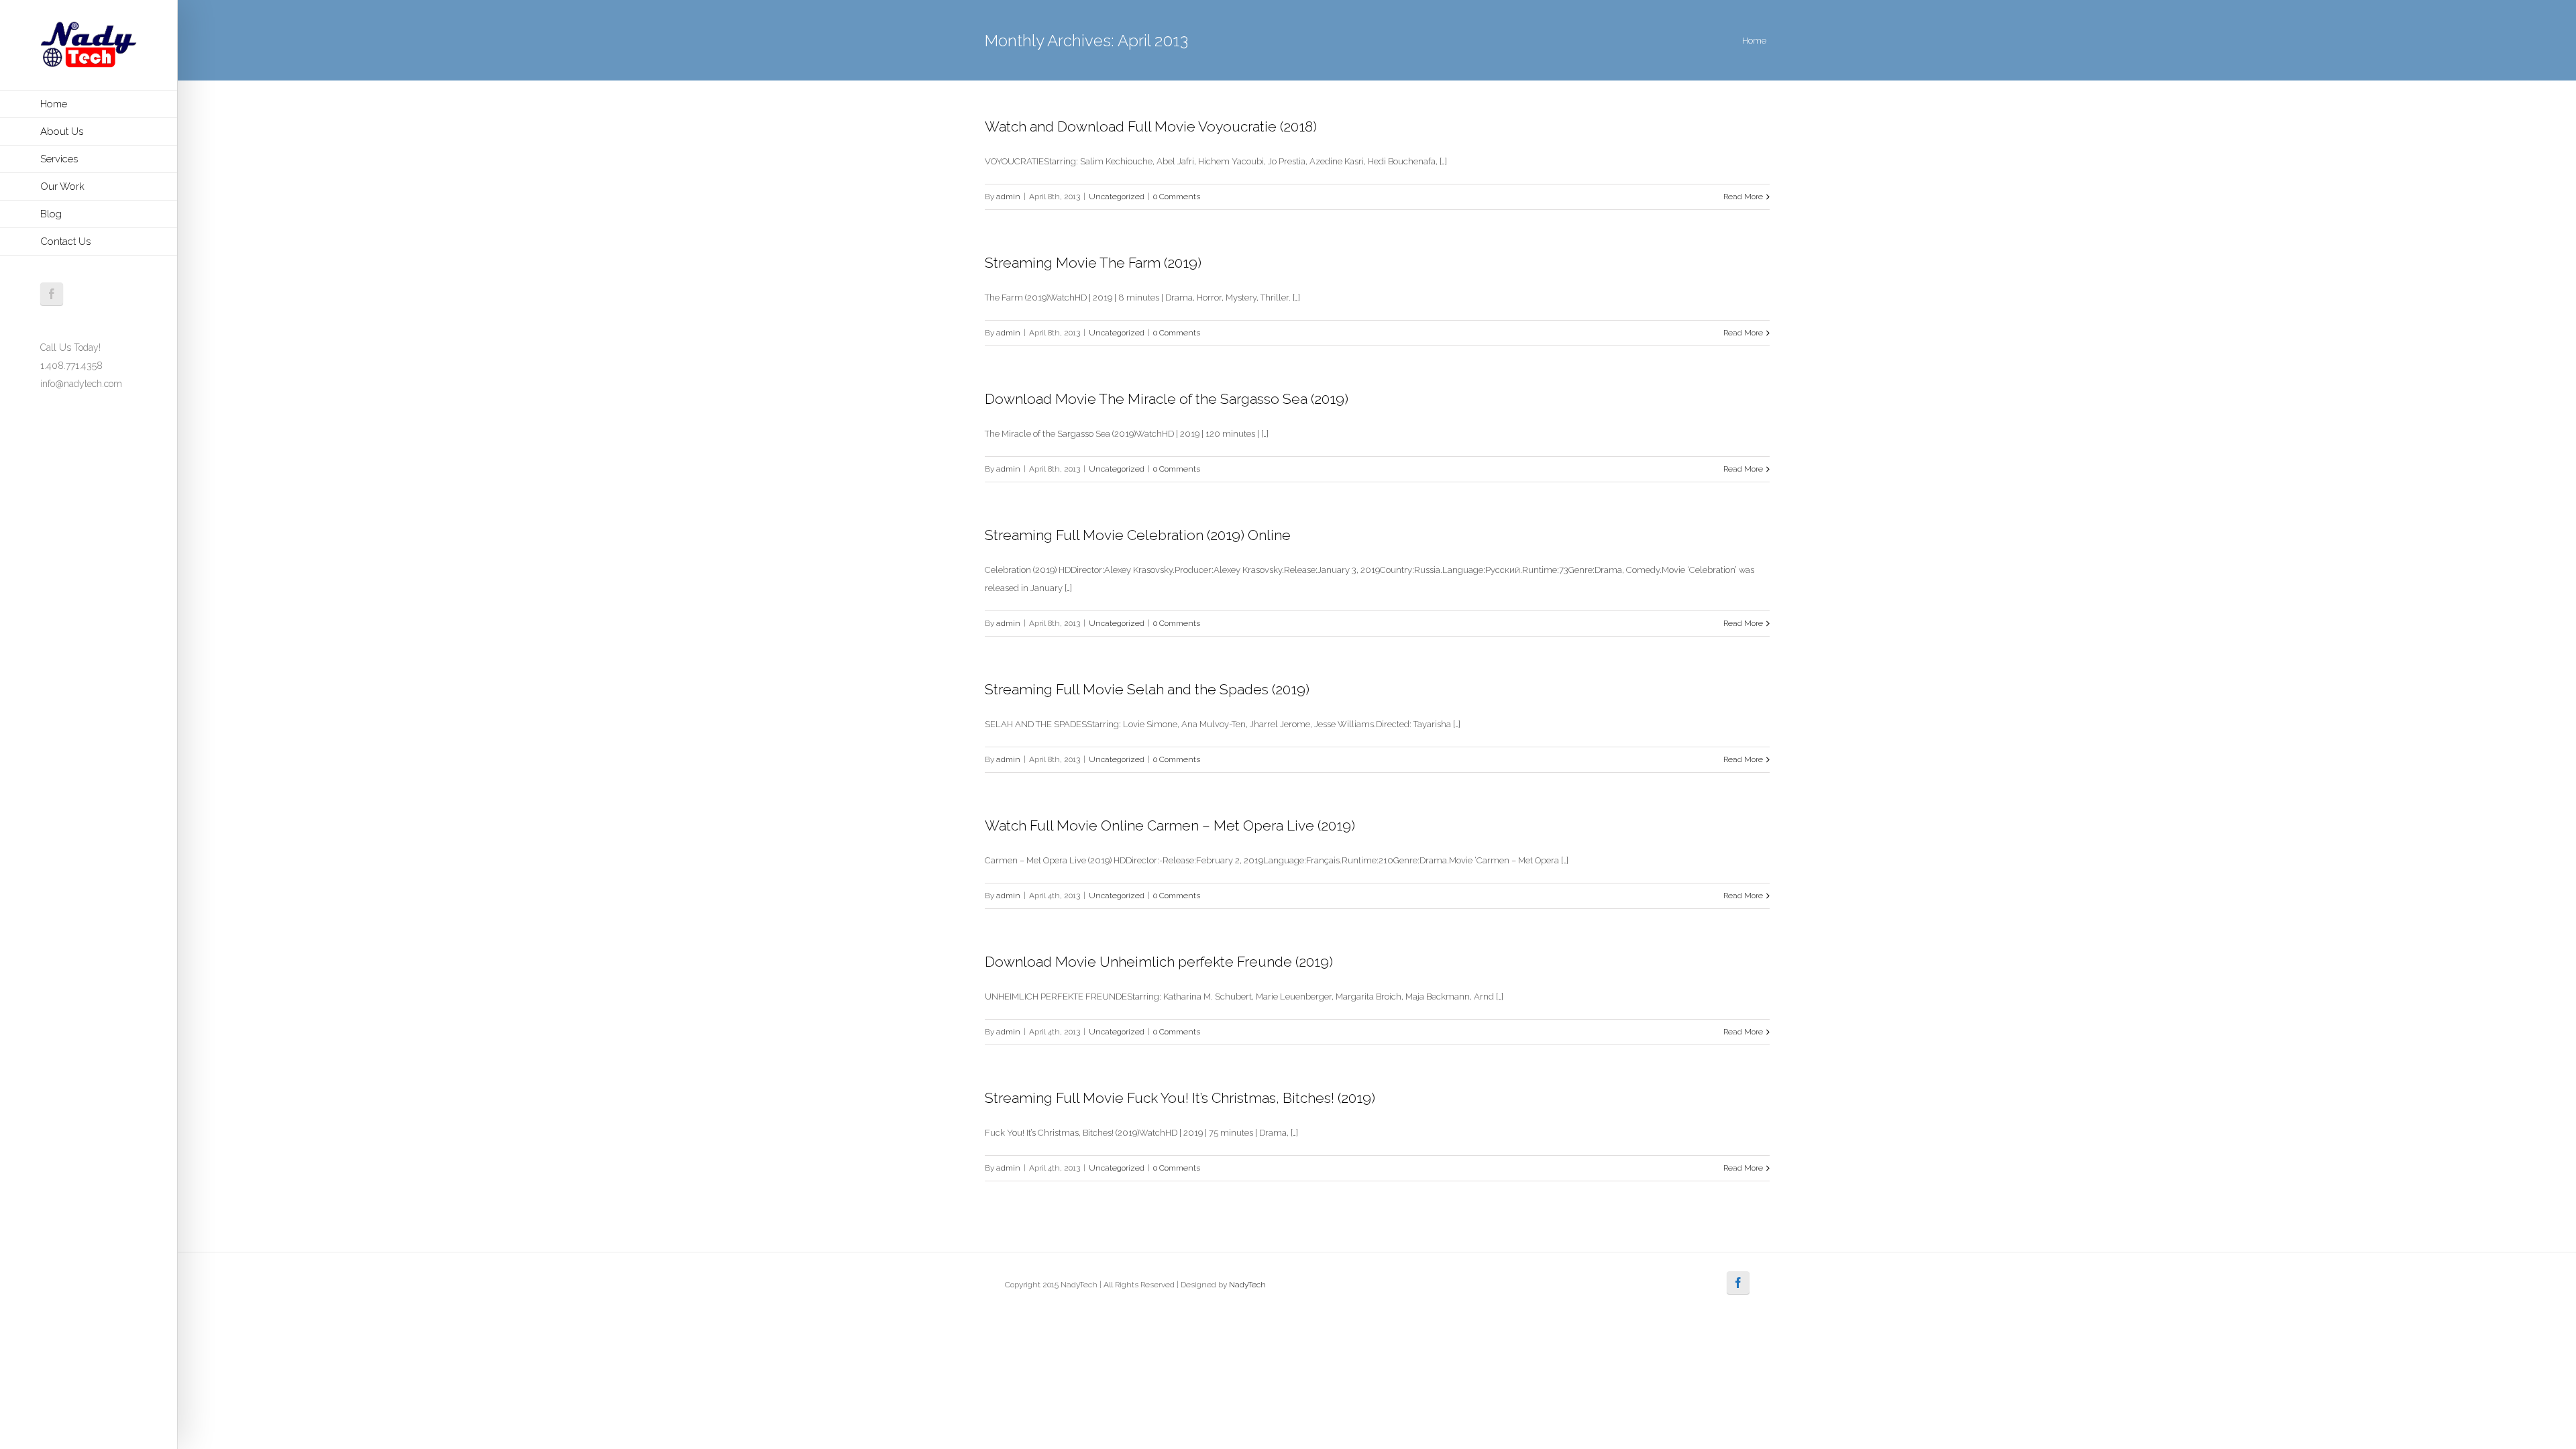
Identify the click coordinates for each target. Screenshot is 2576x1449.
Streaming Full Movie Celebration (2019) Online (1138, 535)
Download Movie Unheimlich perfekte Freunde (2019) (1159, 962)
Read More (1743, 197)
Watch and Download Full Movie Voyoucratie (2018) (1151, 126)
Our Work (62, 186)
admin (1008, 197)
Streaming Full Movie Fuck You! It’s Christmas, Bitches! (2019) (1180, 1098)
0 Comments (1177, 197)
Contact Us (65, 241)
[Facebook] (52, 294)
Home (54, 104)
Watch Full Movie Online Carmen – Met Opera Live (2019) (1170, 825)
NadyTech (1247, 1285)
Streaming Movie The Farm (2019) (1093, 263)
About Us (62, 131)
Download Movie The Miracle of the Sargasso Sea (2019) (1167, 399)
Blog (51, 214)
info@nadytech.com (81, 384)
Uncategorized (1117, 197)
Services (59, 159)
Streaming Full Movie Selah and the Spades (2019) (1147, 689)
